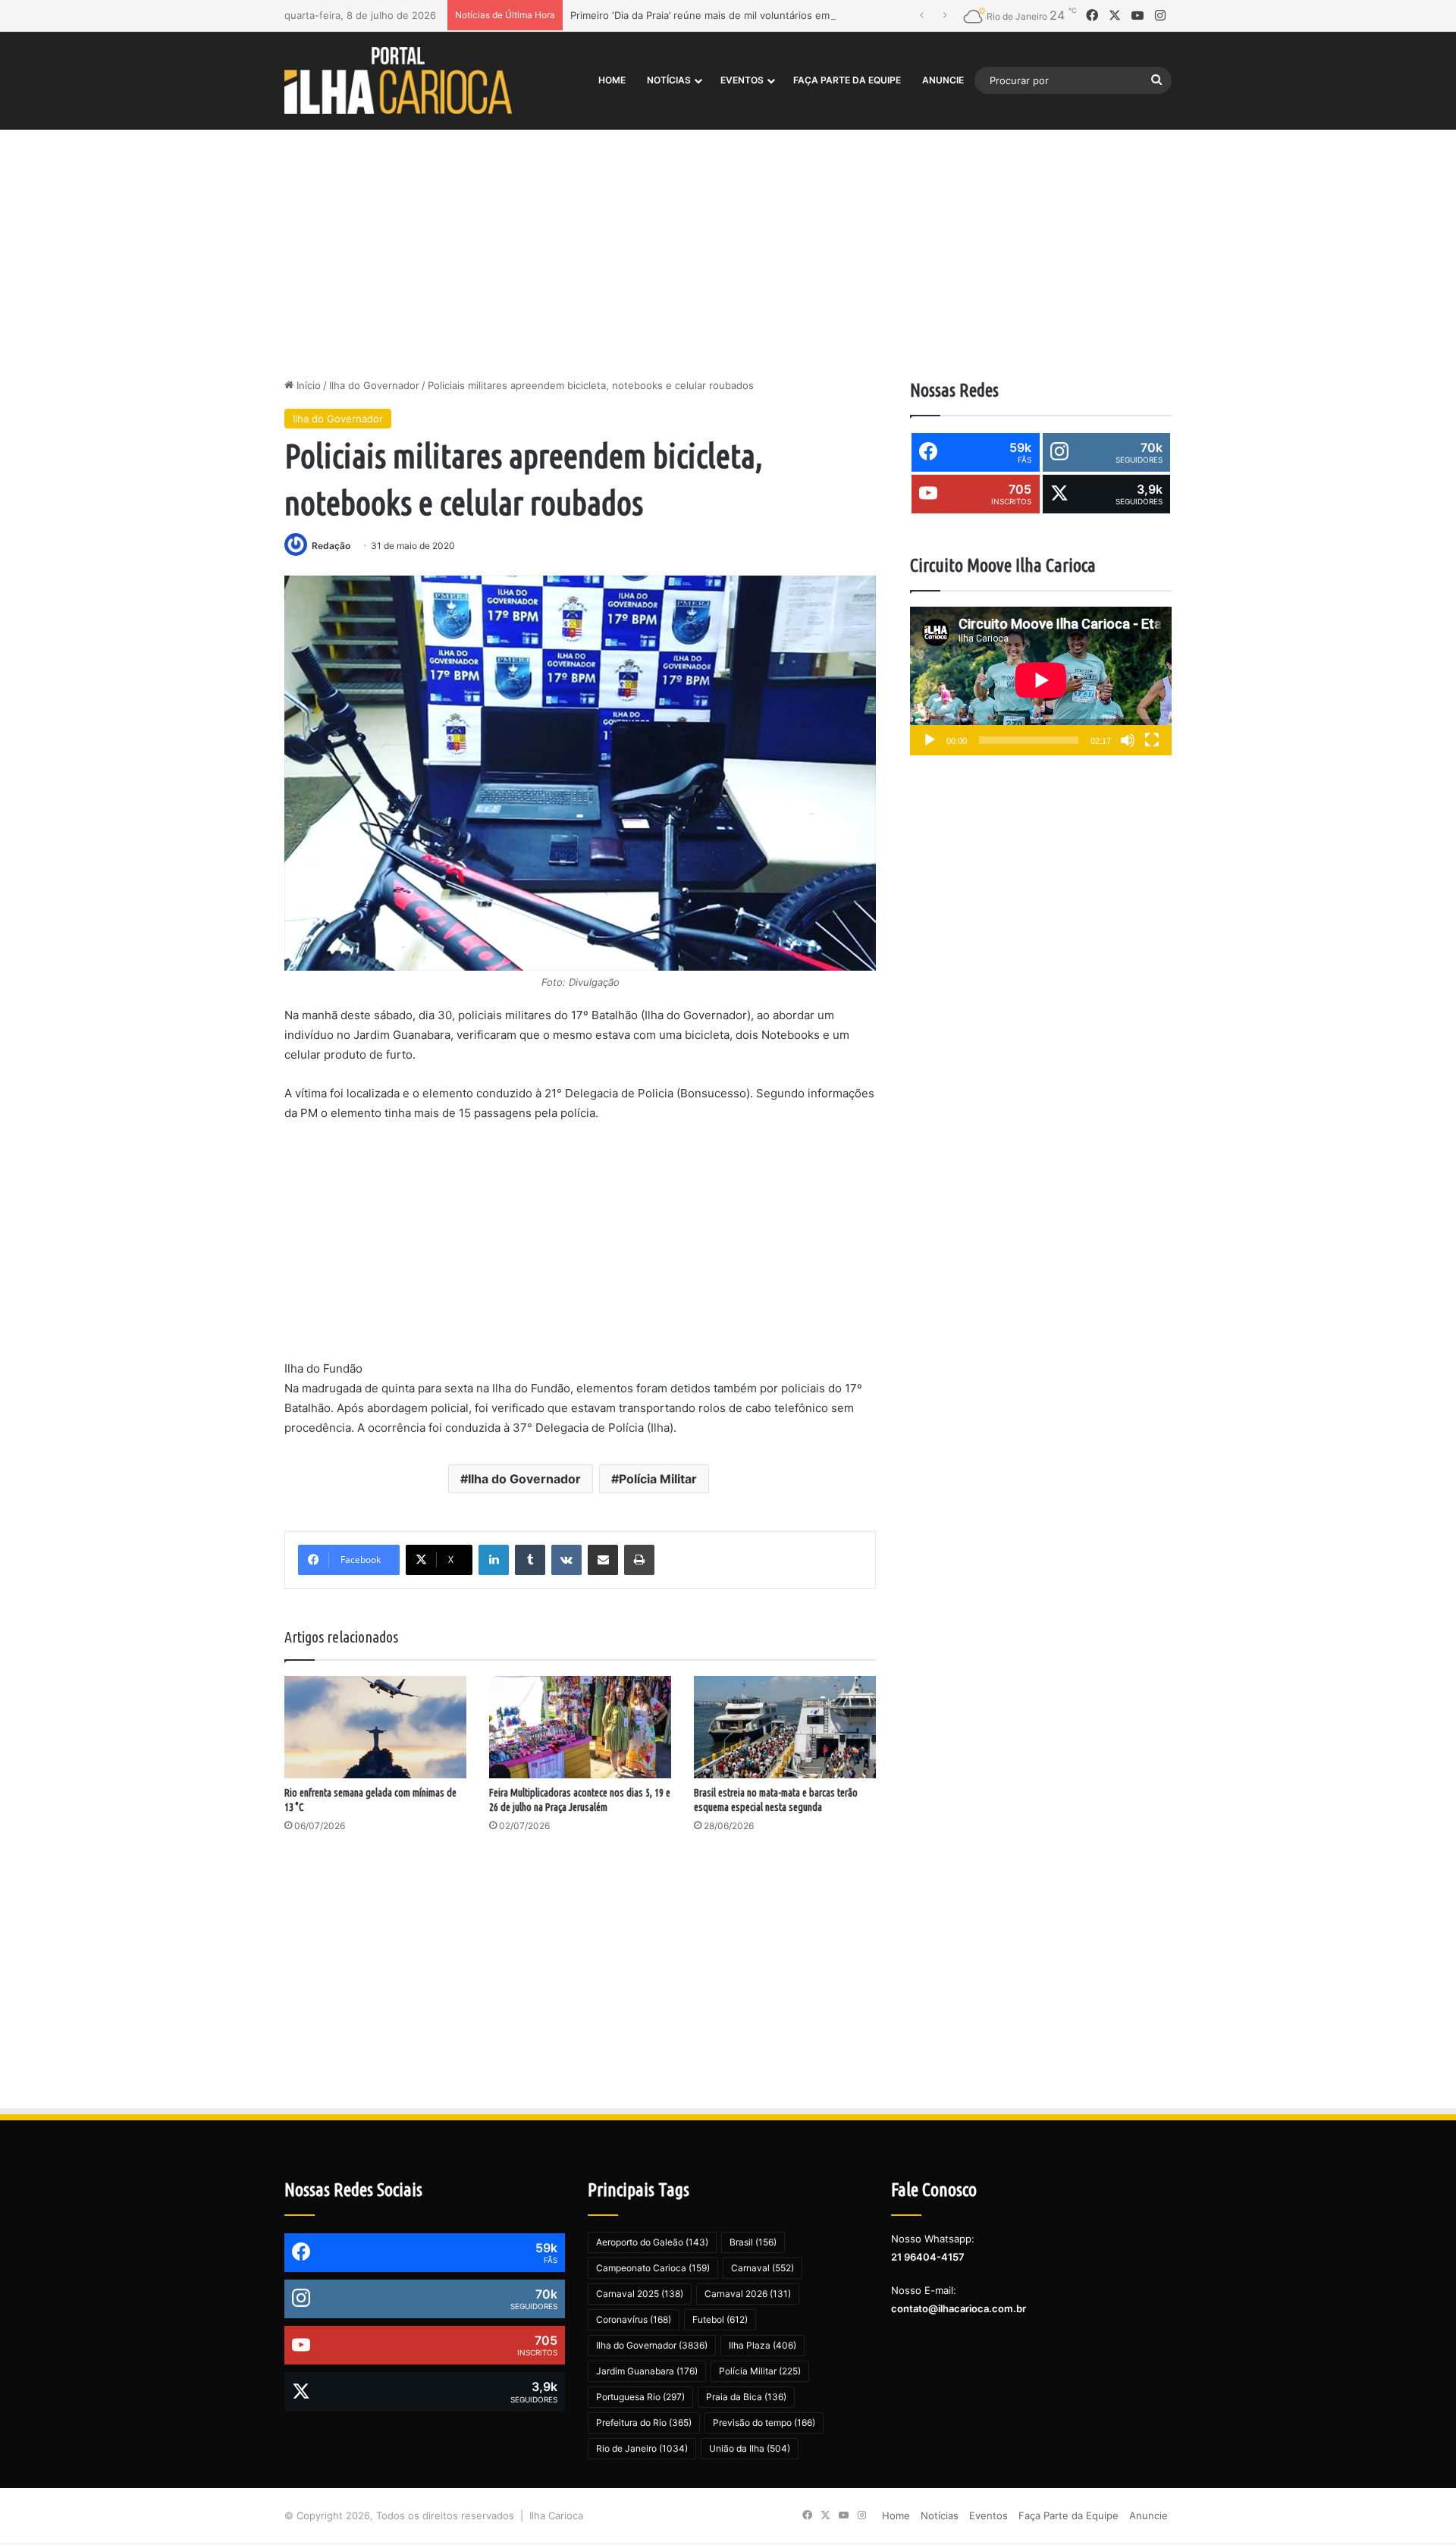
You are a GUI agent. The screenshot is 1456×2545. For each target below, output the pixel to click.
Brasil (753, 2242)
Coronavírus (634, 2319)
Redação (331, 546)
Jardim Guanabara (647, 2371)
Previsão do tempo (764, 2423)
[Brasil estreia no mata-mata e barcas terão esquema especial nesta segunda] (785, 1727)
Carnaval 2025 (640, 2294)
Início (307, 385)
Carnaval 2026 (748, 2294)
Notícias (669, 80)
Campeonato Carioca (653, 2268)
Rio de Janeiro (642, 2448)
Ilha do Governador (374, 385)
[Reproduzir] (930, 740)
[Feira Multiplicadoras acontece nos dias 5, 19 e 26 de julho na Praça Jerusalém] (580, 1727)
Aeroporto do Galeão (652, 2242)
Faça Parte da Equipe (847, 80)
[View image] (580, 773)
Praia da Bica (746, 2397)
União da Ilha (750, 2448)
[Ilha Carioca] (398, 80)
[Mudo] (1128, 740)
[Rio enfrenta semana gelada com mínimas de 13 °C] (375, 1727)
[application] (1041, 681)
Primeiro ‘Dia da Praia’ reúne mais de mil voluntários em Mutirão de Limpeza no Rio (764, 15)
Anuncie (943, 80)
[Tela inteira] (1152, 740)
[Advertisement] (728, 249)
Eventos (742, 80)
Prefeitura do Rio (644, 2423)
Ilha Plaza (763, 2345)
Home (612, 80)
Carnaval (763, 2268)
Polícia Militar (658, 1479)
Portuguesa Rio (640, 2397)
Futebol (720, 2319)
